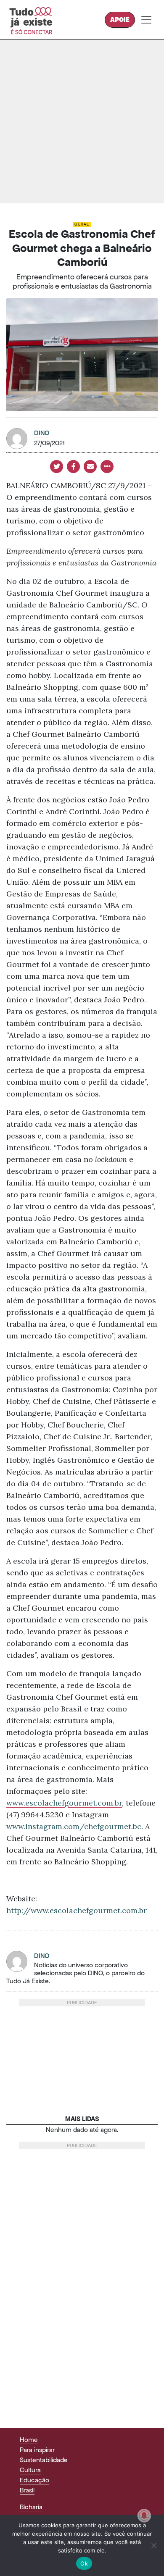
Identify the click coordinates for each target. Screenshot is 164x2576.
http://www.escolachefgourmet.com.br (77, 1910)
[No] (153, 2545)
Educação (34, 2480)
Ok (84, 2563)
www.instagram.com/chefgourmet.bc (74, 1826)
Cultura (30, 2470)
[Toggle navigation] (146, 20)
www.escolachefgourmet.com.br (64, 1803)
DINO (42, 433)
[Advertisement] (82, 121)
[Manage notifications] (144, 2516)
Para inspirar (37, 2450)
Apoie (120, 20)
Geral (82, 224)
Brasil (27, 2490)
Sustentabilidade (44, 2460)
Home (29, 2440)
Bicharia (31, 2507)
